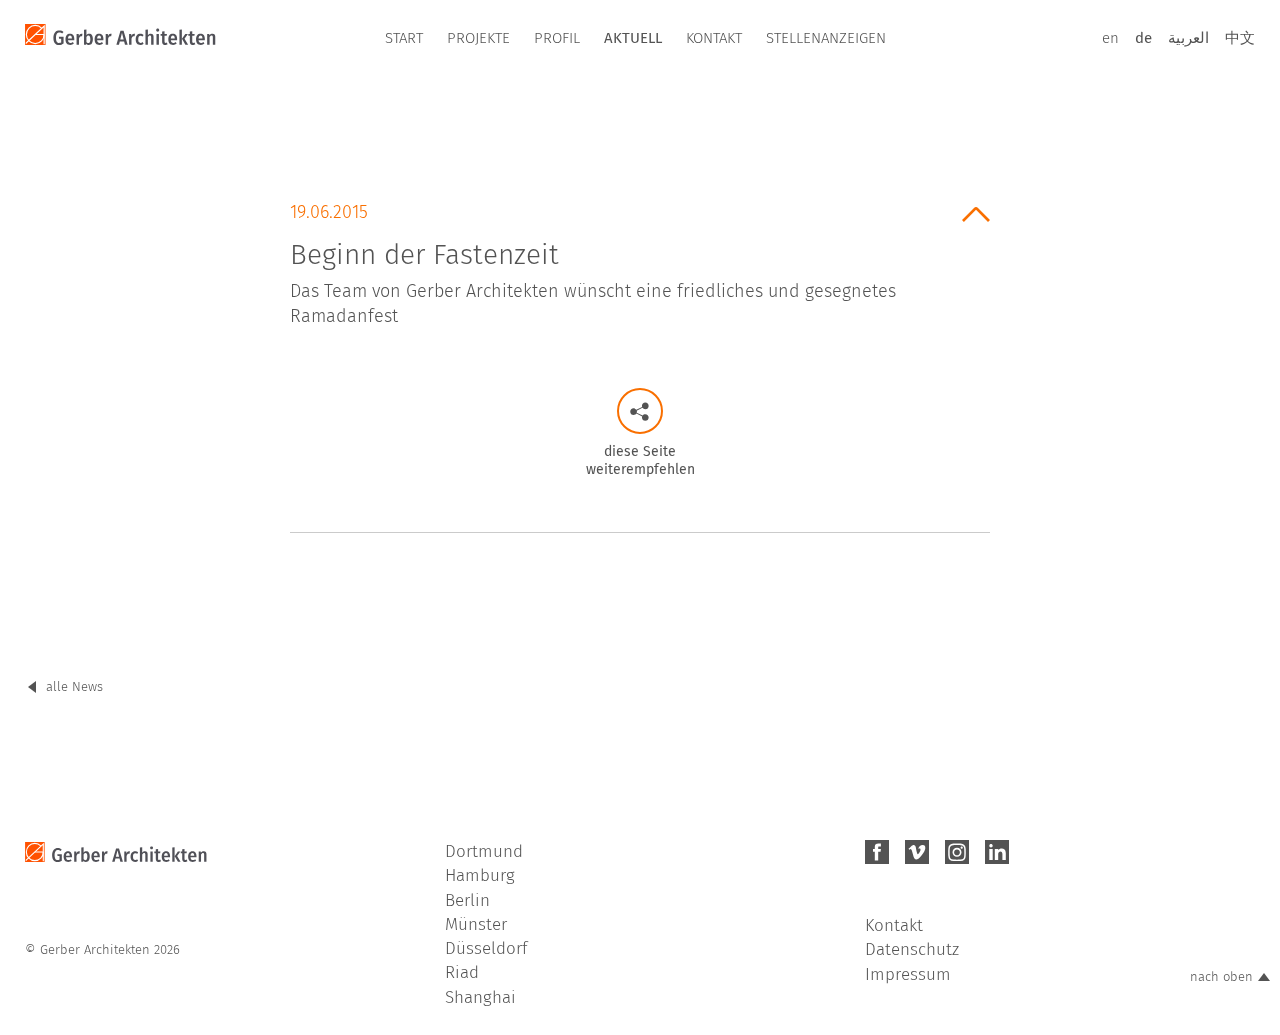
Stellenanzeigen (826, 38)
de (1143, 38)
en (1110, 38)
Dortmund (484, 851)
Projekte (478, 38)
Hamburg (480, 875)
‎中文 (1240, 38)
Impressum (908, 974)
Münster (476, 924)
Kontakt (714, 38)
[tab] (640, 258)
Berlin (467, 900)
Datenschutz (912, 949)
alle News (74, 686)
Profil (557, 38)
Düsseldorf (486, 948)
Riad (462, 972)
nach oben (1221, 976)
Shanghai (480, 997)
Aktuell (633, 38)
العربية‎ (1188, 38)
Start (404, 38)
